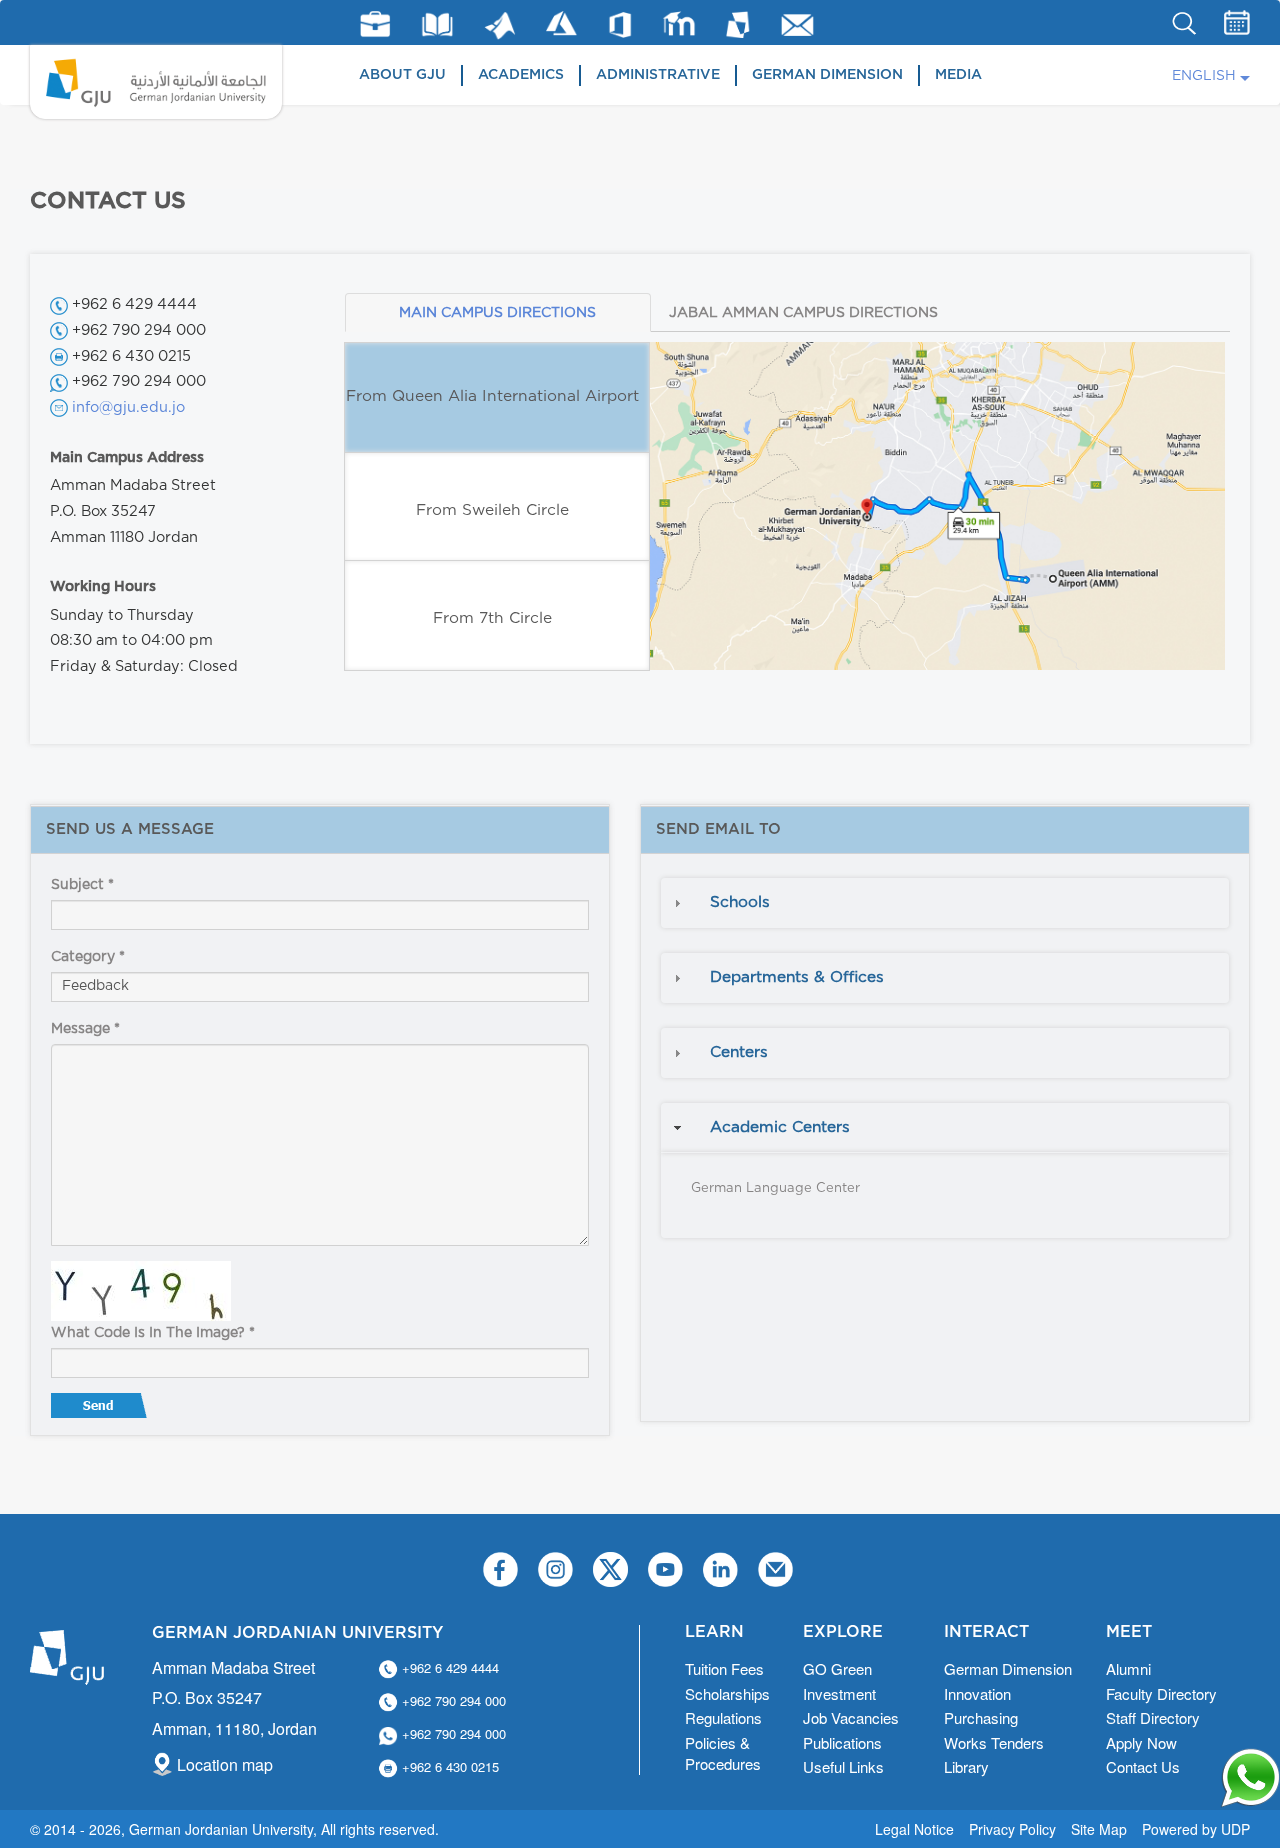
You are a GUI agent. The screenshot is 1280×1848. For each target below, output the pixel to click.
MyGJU (738, 24)
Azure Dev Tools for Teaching (561, 23)
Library (437, 24)
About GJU (402, 75)
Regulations (723, 1717)
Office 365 (620, 25)
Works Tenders (994, 1742)
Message (85, 1029)
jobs (375, 24)
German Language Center (775, 1188)
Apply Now (1141, 1742)
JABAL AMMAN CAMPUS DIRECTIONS (803, 313)
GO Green (837, 1668)
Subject (82, 885)
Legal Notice (914, 1829)
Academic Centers (780, 1127)
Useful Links (843, 1766)
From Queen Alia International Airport (492, 396)
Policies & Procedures (723, 1753)
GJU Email (797, 25)
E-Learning (679, 23)
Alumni (1128, 1668)
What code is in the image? (153, 1333)
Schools (740, 902)
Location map (225, 1764)
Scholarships (727, 1693)
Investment (839, 1693)
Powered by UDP (1196, 1829)
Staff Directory (1153, 1717)
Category (88, 957)
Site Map (1099, 1829)
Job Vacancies (851, 1717)
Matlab (500, 25)
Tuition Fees (724, 1668)
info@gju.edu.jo (128, 407)
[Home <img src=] (156, 82)
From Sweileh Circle (492, 510)
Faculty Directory (1161, 1693)
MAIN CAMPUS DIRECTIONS (497, 313)
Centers (739, 1052)
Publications (842, 1742)
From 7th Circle (492, 618)
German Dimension (827, 75)
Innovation (977, 1693)
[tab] (945, 903)
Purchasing (981, 1717)
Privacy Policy (1012, 1829)
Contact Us (1143, 1766)
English (1204, 76)
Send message (101, 1410)
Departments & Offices (797, 977)
